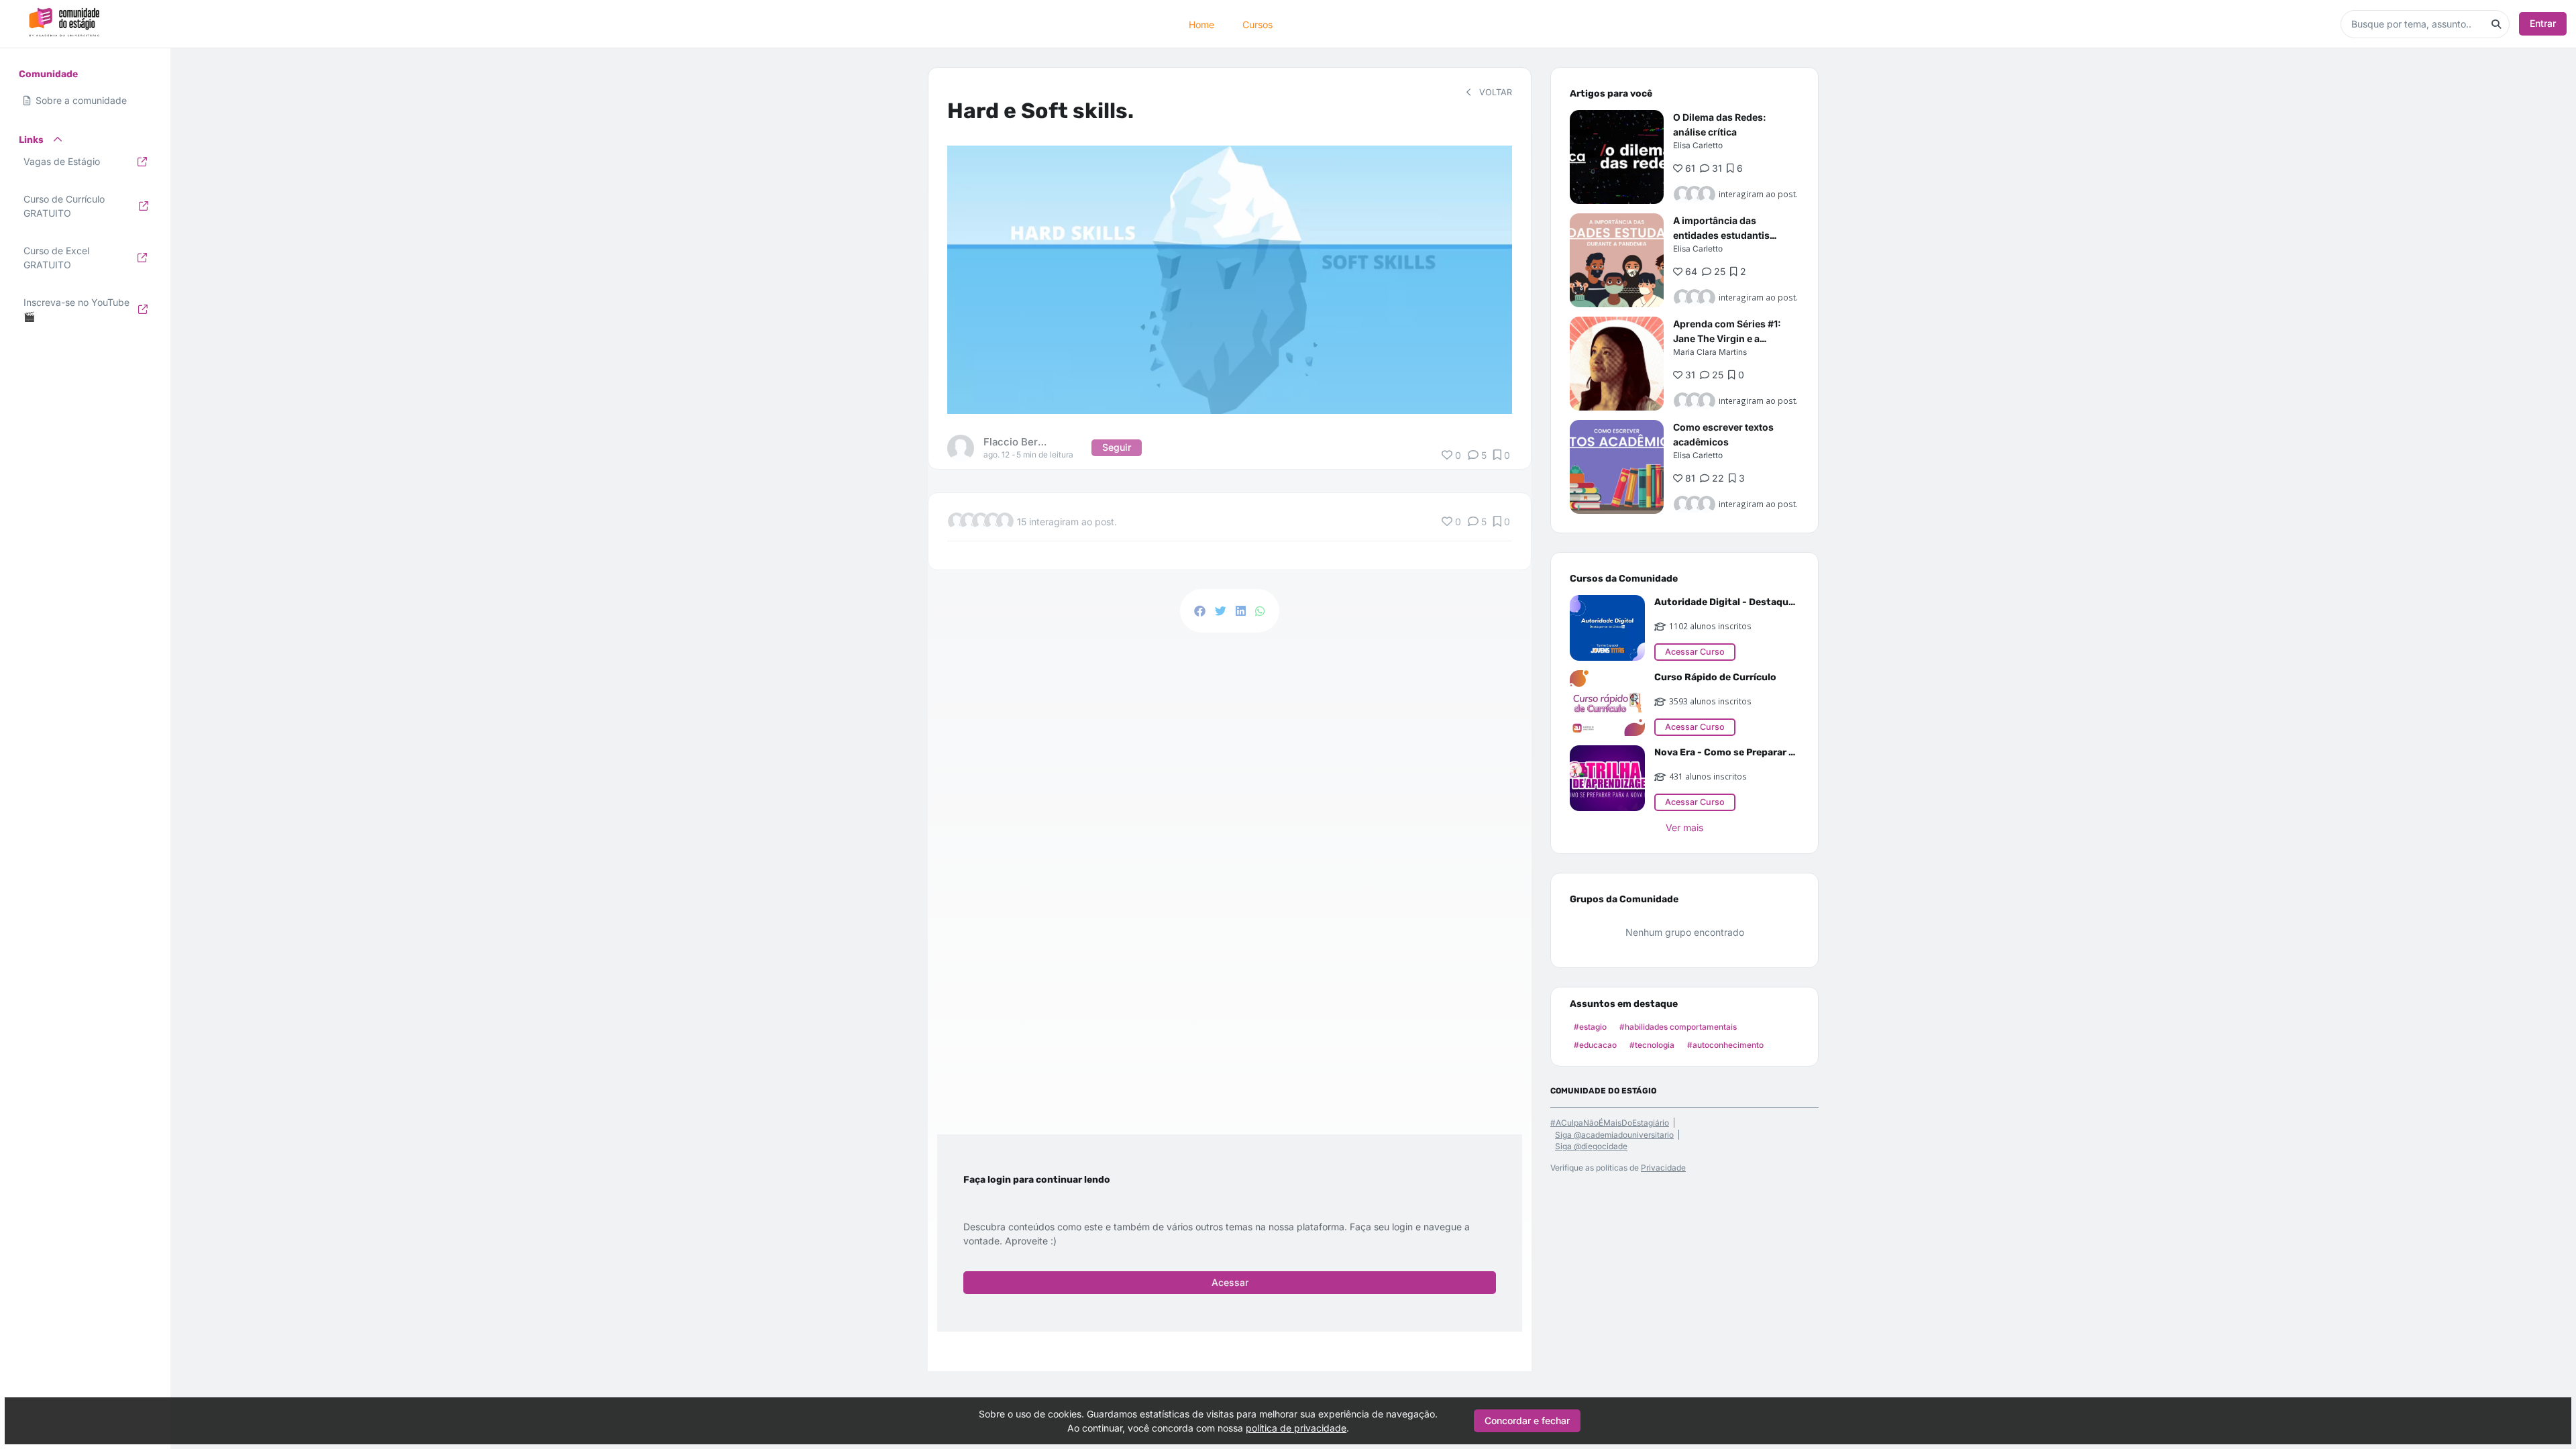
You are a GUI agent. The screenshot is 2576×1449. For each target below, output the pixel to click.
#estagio (1590, 1027)
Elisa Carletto (1698, 145)
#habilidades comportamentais (1678, 1027)
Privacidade (1663, 1168)
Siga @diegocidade (1591, 1146)
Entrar (2543, 23)
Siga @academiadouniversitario (1614, 1135)
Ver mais (1684, 827)
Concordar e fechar (1527, 1420)
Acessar (1230, 1282)
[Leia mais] (1617, 157)
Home (1201, 24)
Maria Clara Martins (1710, 352)
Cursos (1257, 24)
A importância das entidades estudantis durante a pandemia (1721, 235)
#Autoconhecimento (1725, 1045)
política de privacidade (1296, 1428)
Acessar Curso (1695, 652)
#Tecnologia (1652, 1045)
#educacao (1595, 1045)
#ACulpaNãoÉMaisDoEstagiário (1610, 1123)
